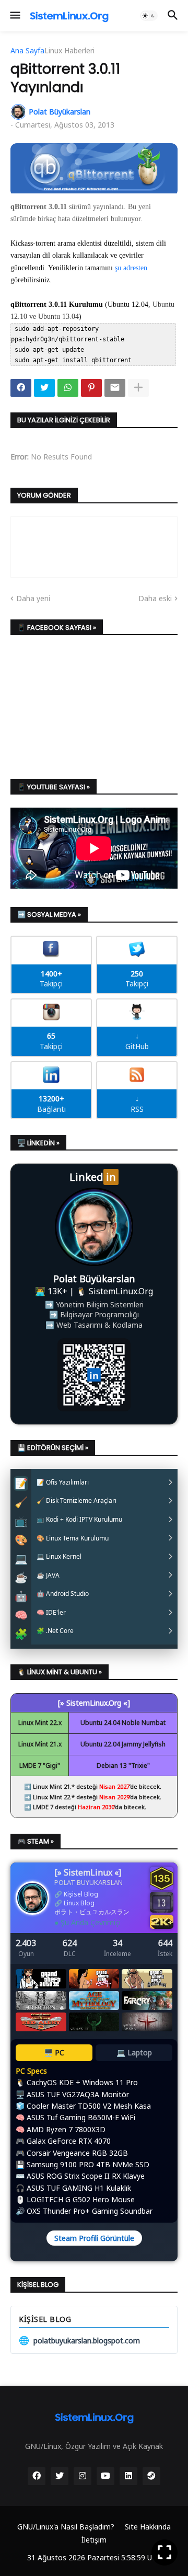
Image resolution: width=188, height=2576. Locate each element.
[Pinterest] (91, 388)
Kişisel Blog (81, 1894)
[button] (14, 16)
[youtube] (105, 2476)
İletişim (94, 2540)
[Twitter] (44, 388)
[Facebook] (21, 388)
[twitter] (60, 2476)
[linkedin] (128, 2476)
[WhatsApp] (68, 388)
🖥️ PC (54, 2052)
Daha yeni (33, 598)
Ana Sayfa (27, 51)
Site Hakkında (148, 2527)
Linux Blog (79, 1903)
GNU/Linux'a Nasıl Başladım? (66, 2527)
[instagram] (83, 2476)
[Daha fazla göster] (138, 388)
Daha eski (155, 598)
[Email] (115, 388)
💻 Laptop (134, 2052)
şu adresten (131, 268)
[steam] (151, 2476)
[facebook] (37, 2476)
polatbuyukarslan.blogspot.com (79, 2340)
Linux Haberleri (69, 51)
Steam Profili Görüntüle (94, 2238)
